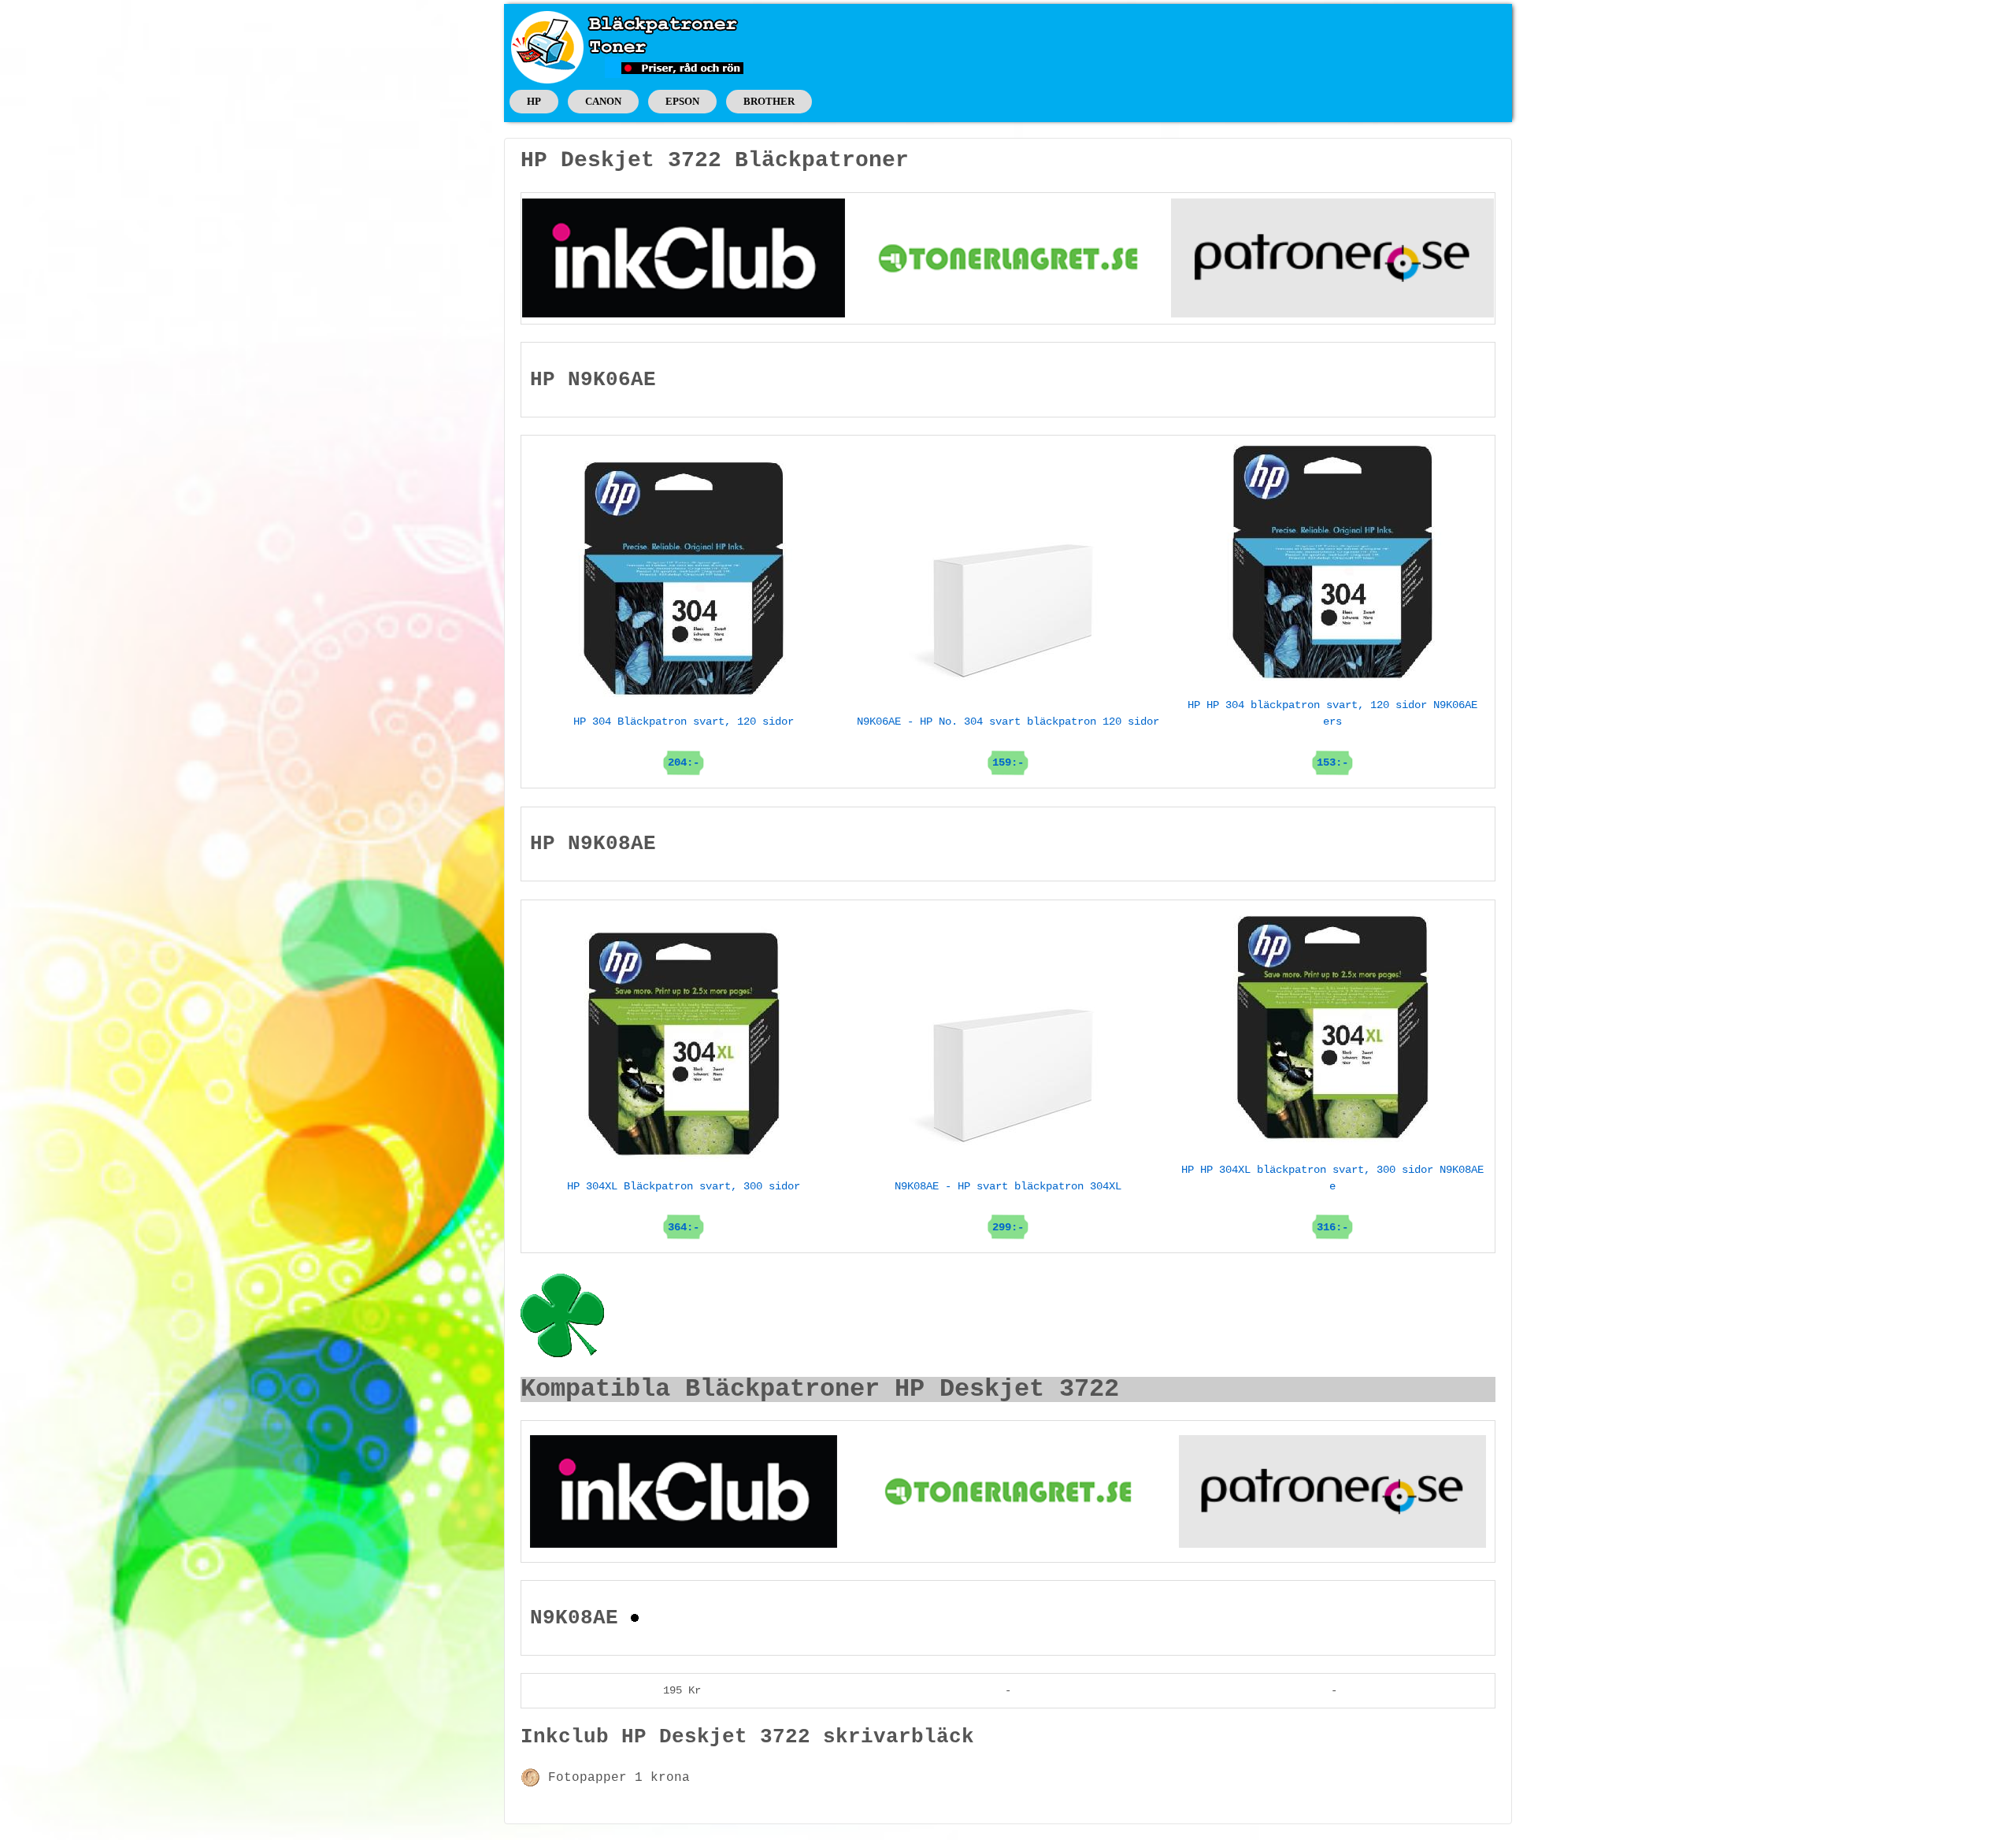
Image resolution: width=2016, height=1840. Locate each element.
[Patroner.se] (1332, 258)
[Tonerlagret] (1008, 258)
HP (534, 101)
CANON (603, 101)
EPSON (682, 101)
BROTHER (769, 101)
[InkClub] (684, 258)
